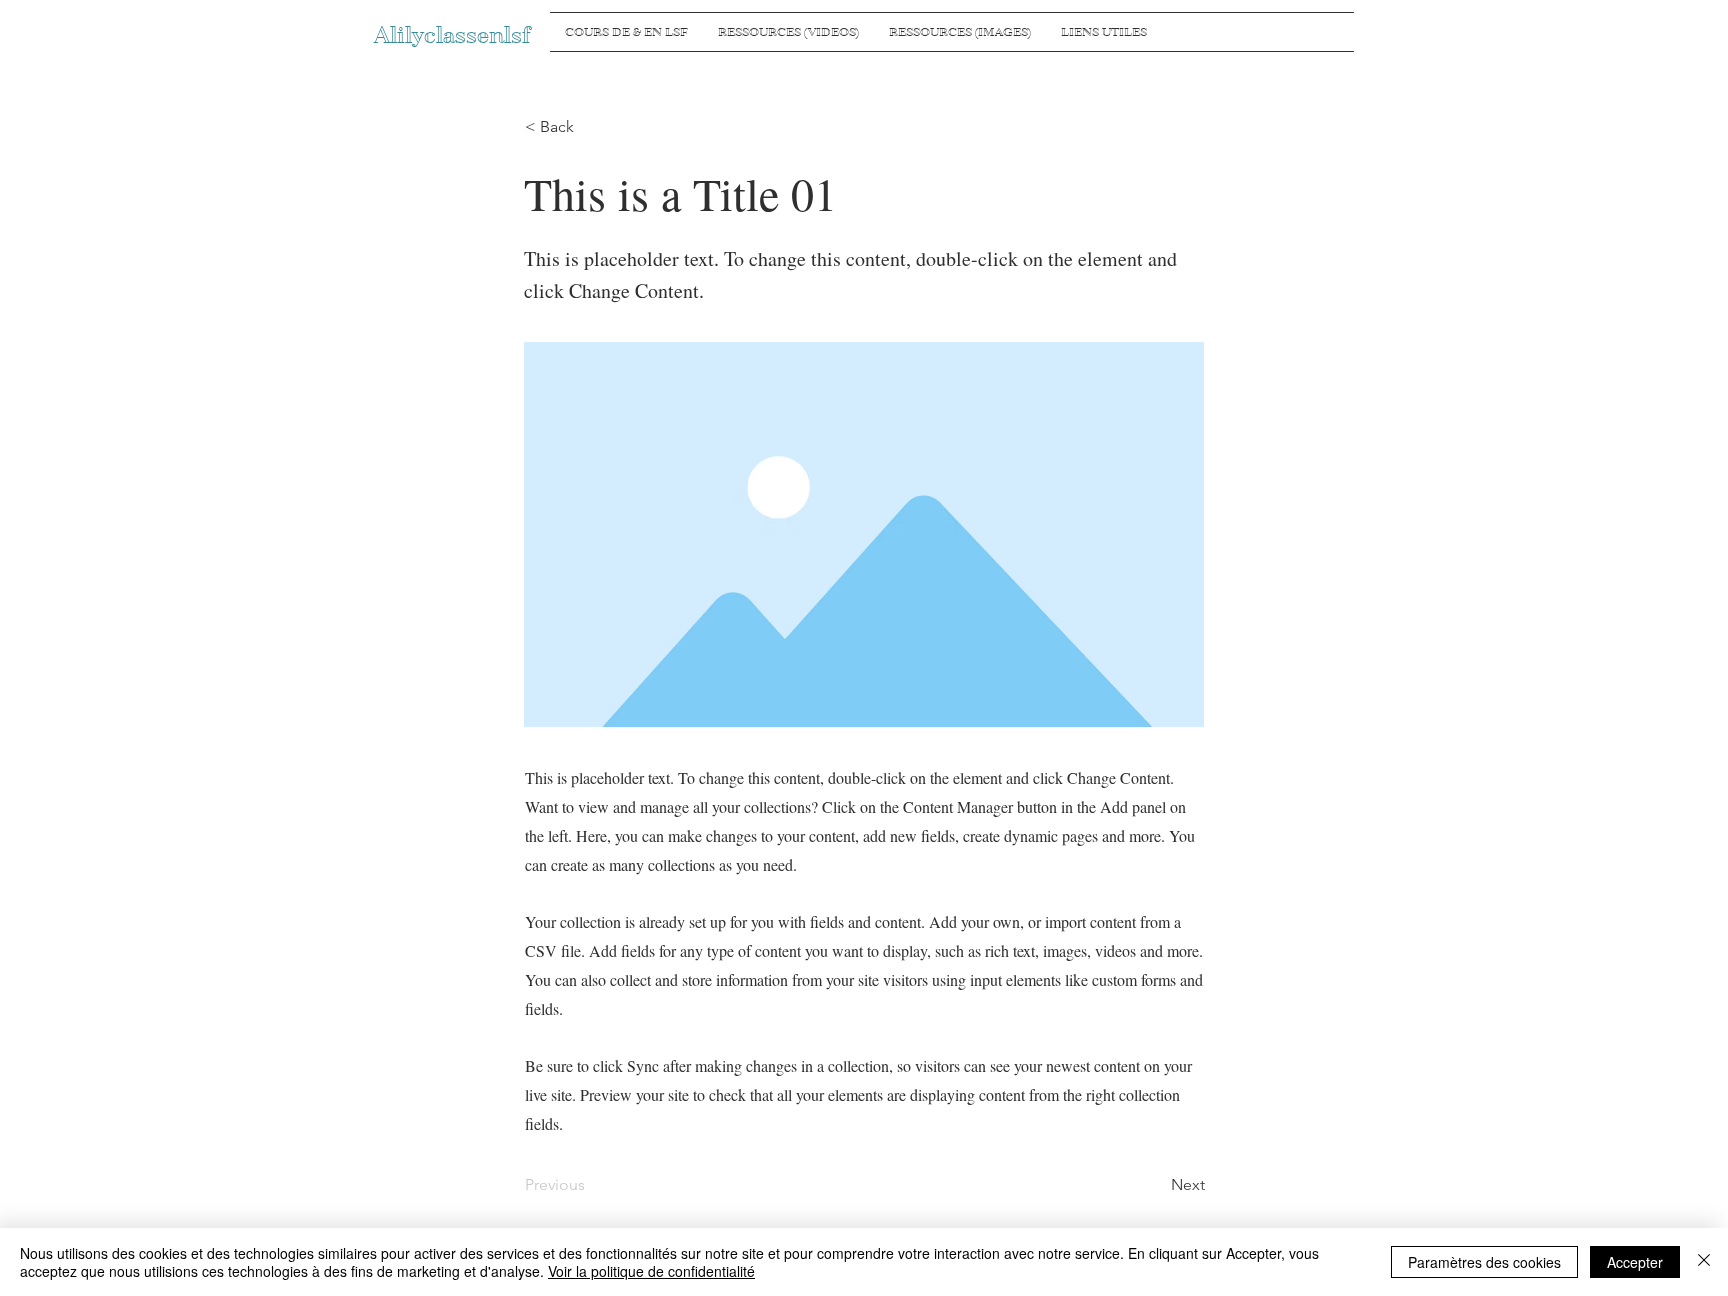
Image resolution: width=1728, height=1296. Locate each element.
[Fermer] (1704, 1262)
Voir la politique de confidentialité (651, 1271)
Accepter (1635, 1262)
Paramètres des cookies (1484, 1262)
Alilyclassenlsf (452, 35)
